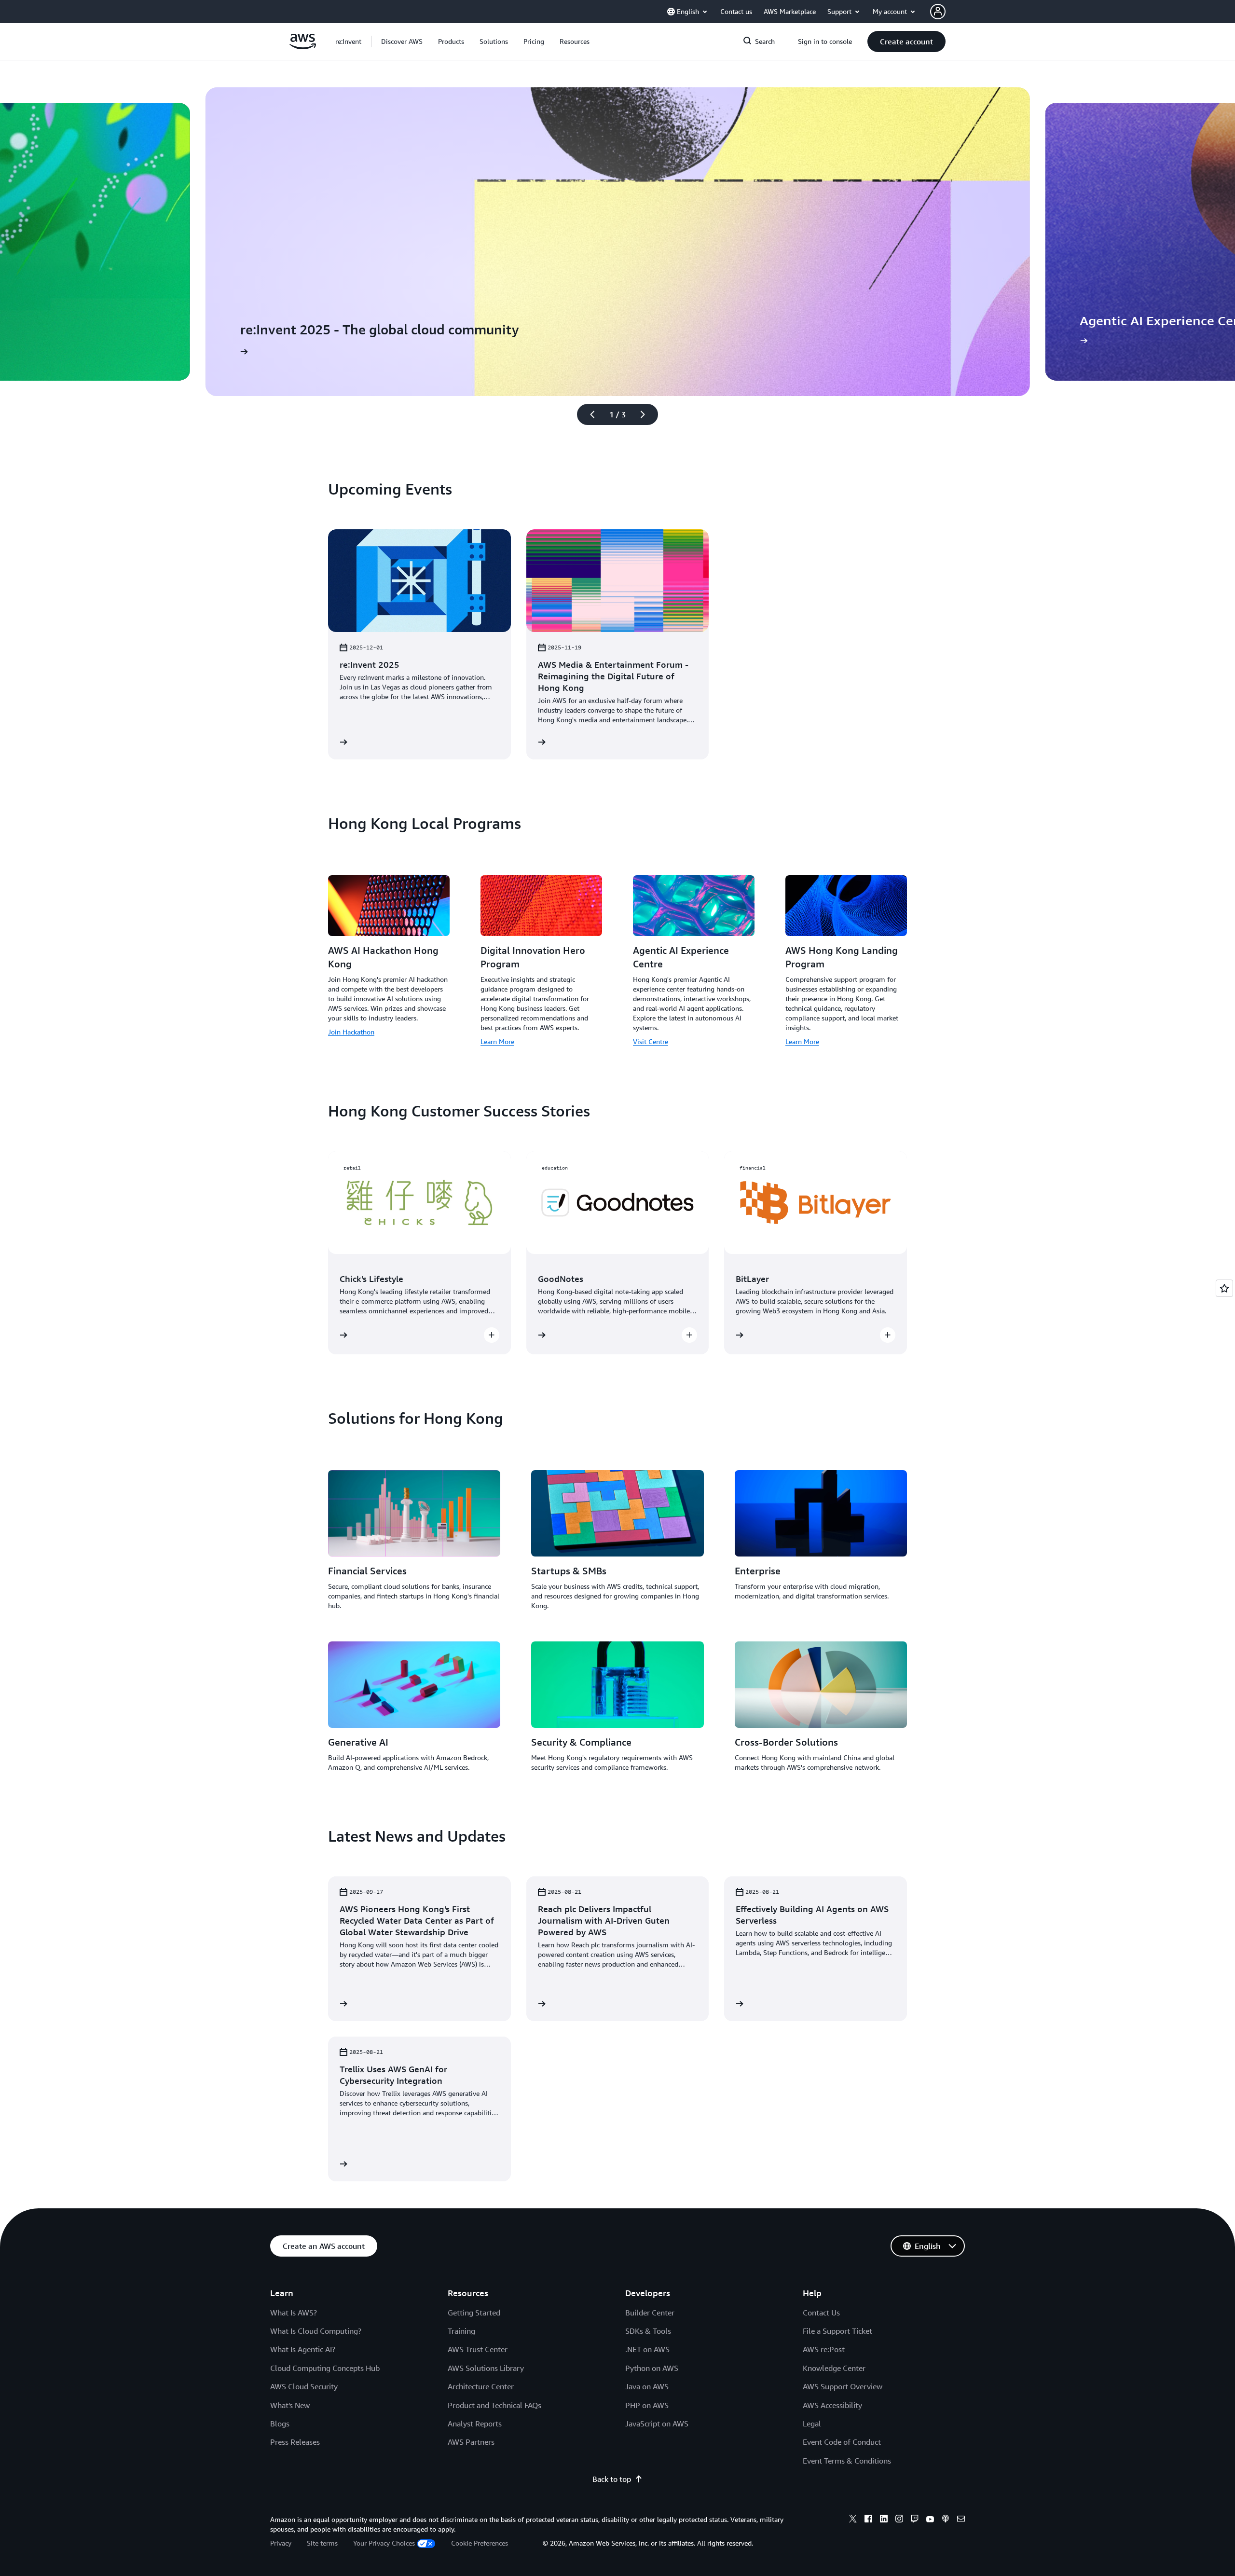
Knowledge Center (834, 2368)
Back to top (612, 2479)
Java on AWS (647, 2386)
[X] (853, 2520)
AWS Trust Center (478, 2349)
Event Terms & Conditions (847, 2461)
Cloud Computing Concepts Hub (325, 2368)
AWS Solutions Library (486, 2368)
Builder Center (650, 2313)
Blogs (280, 2424)
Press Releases (295, 2442)
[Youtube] (930, 2520)
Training (461, 2331)
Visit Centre (651, 1041)
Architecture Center (481, 2386)
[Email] (961, 2520)
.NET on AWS (647, 2349)
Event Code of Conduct (842, 2442)
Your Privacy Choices (384, 2543)
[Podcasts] (946, 2520)
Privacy (281, 2543)
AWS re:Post (824, 2349)
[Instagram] (899, 2520)
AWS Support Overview (843, 2386)
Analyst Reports (475, 2424)
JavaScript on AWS (657, 2424)
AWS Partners (471, 2442)
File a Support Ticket (837, 2331)
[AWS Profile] (938, 12)
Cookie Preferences (480, 2543)
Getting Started (474, 2313)
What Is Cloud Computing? (316, 2331)
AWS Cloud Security (304, 2386)
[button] (402, 41)
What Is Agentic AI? (303, 2349)
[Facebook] (868, 2520)
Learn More (497, 1041)
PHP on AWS (647, 2405)
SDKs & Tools (648, 2331)
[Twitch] (915, 2520)
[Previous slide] (588, 414)
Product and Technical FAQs (494, 2405)
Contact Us (821, 2313)
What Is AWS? (294, 2313)
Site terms (322, 2543)
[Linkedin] (884, 2520)
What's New (290, 2405)
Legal (812, 2424)
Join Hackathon (351, 1032)
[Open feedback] (1224, 1288)
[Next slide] (647, 414)
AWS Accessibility (832, 2405)
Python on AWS (652, 2368)
